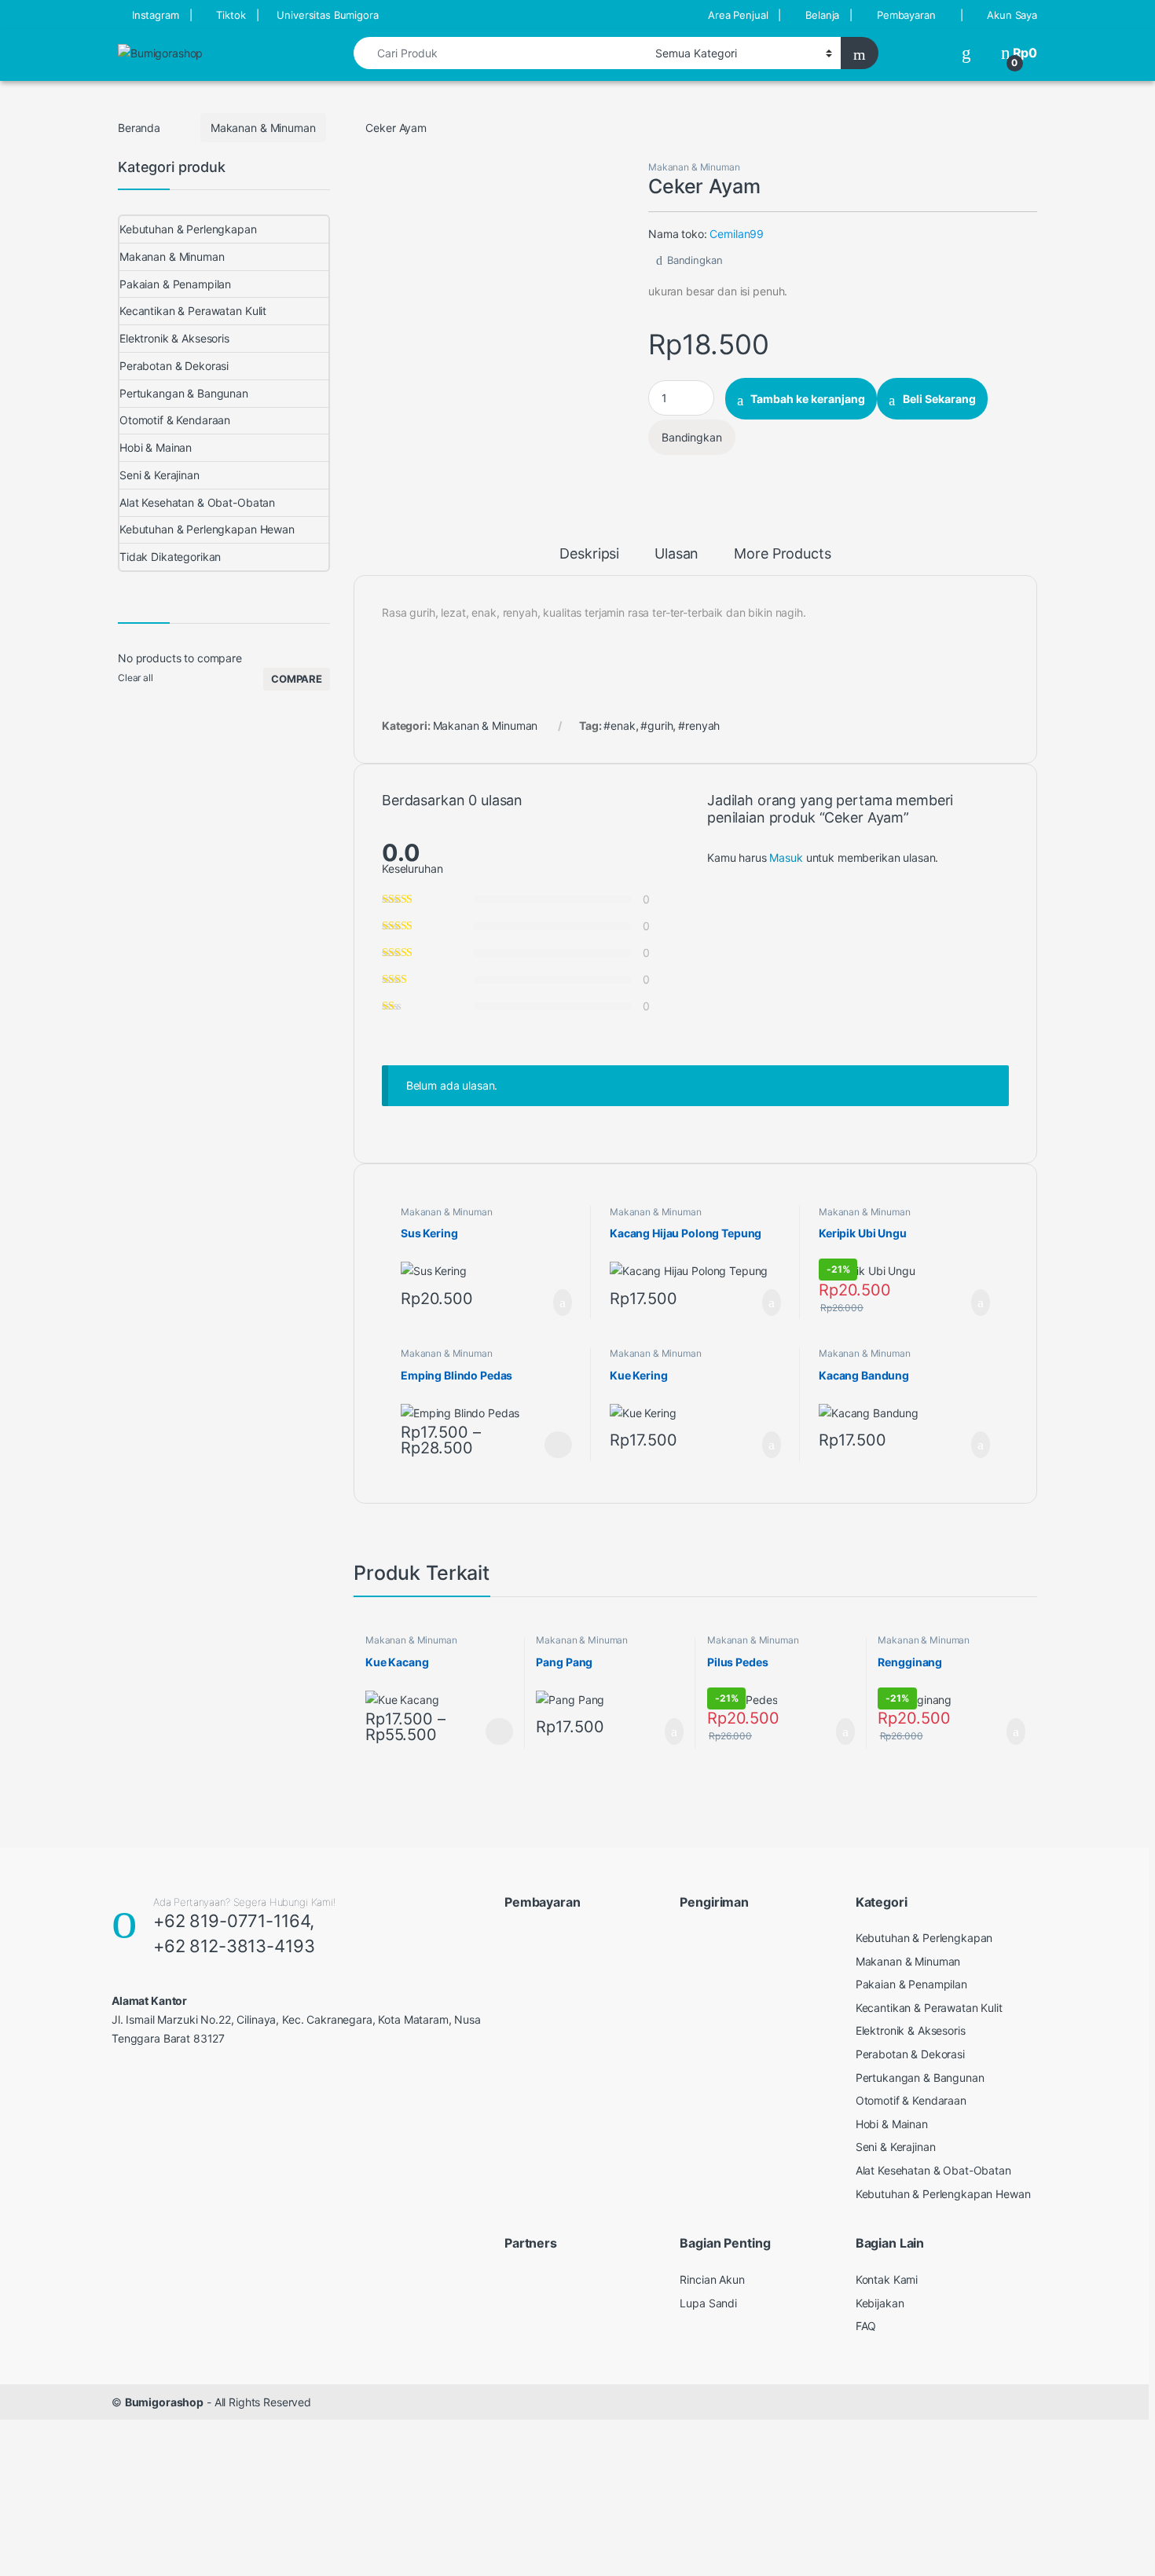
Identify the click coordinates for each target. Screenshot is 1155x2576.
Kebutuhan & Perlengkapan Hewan (207, 529)
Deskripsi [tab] (589, 554)
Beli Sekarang (939, 399)
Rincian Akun (712, 2279)
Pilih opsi (558, 1445)
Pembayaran (906, 15)
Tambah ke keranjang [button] (547, 1303)
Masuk (786, 857)
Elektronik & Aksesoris (174, 338)
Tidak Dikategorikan (170, 557)
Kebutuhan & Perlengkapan (188, 229)
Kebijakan (880, 2303)
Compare (297, 679)
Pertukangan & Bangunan (184, 393)
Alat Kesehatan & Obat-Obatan (197, 502)
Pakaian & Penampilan (175, 284)
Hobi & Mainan (156, 447)
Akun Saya (1012, 15)
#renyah (699, 726)
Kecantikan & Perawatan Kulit (193, 311)
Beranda (139, 128)
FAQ (866, 2326)
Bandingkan (695, 260)
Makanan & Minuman (263, 128)
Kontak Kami (887, 2279)
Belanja (822, 15)
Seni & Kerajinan (159, 475)
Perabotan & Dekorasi (174, 366)
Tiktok (231, 15)
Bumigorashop (164, 2402)
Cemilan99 (737, 234)
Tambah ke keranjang (808, 399)
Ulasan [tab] (676, 554)
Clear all (136, 678)
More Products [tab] (782, 554)
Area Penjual (738, 15)
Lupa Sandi (708, 2303)
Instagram (156, 15)
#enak (619, 726)
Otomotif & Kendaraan (175, 420)
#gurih (656, 726)
